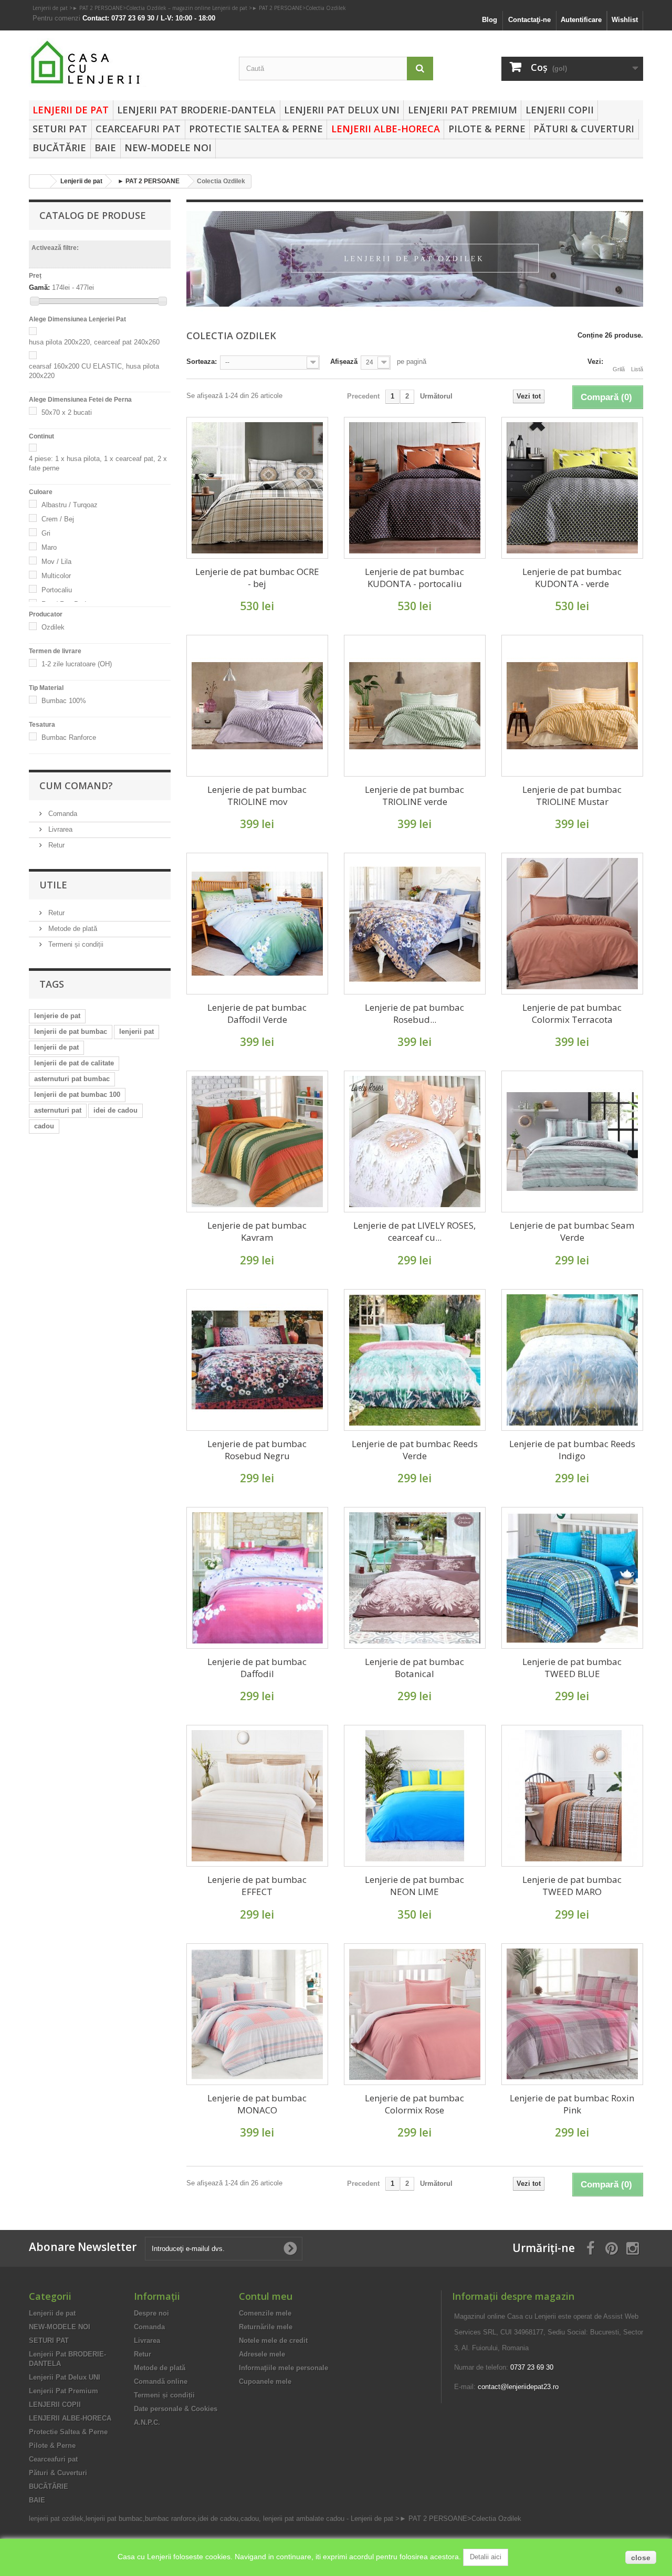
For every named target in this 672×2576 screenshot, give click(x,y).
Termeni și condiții (75, 944)
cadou (44, 1126)
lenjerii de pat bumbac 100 (77, 1095)
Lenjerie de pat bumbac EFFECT (257, 1886)
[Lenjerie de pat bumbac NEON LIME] (415, 1796)
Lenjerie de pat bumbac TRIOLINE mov (257, 795)
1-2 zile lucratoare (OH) (77, 664)
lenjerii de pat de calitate (74, 1063)
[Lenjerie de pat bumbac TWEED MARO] (572, 1796)
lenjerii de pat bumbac (71, 1032)
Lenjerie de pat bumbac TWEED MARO (572, 1886)
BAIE (105, 148)
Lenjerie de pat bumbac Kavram (257, 1231)
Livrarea (59, 829)
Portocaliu (57, 590)
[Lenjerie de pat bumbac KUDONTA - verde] (572, 488)
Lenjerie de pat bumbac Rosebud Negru (257, 1450)
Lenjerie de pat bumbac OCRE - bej (257, 578)
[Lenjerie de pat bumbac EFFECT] (257, 1796)
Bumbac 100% (64, 701)
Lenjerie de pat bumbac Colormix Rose (414, 2104)
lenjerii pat (136, 1032)
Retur (55, 845)
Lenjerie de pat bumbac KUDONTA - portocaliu (414, 578)
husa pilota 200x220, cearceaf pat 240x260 (94, 342)
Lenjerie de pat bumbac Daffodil (257, 1668)
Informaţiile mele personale (283, 2368)
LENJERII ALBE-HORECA (386, 129)
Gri (46, 533)
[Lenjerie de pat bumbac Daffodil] (257, 1578)
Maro (49, 547)
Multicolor (56, 576)
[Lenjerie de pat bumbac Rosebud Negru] (257, 1360)
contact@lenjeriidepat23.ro (518, 2387)
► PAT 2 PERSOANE (98, 8)
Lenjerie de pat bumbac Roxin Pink (572, 2104)
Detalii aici (486, 2557)
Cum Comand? (76, 786)
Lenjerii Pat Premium (463, 110)
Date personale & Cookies (176, 2409)
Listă (637, 369)
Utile (53, 885)
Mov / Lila (56, 562)
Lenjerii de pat (51, 8)
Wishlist (625, 20)
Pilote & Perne (487, 129)
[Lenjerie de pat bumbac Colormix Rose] (415, 2014)
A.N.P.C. (147, 2422)
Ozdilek (53, 627)
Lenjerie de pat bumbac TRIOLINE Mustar (572, 795)
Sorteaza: (202, 362)
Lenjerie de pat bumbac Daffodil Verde (257, 1013)
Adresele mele (262, 2354)
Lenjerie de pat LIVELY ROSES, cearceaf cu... (414, 1231)
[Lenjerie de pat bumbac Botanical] (415, 1578)
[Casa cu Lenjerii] (126, 63)
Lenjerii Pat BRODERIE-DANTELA (196, 110)
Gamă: (39, 287)
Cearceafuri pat (138, 129)
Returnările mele (266, 2327)
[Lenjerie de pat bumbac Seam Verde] (572, 1142)
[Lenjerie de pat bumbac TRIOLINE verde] (415, 706)
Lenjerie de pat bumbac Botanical (414, 1668)
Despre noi (151, 2313)
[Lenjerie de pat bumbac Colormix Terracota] (572, 924)
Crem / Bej (58, 519)
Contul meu (266, 2296)
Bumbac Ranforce (69, 737)
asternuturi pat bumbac (72, 1079)
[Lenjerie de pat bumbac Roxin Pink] (572, 2014)
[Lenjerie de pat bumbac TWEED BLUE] (572, 1578)
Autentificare (581, 20)
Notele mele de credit (273, 2341)
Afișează (344, 362)
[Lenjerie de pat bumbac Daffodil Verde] (257, 924)
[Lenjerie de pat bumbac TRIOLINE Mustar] (572, 706)
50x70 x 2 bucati (67, 412)
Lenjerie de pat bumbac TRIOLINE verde (414, 795)
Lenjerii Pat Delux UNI (342, 110)
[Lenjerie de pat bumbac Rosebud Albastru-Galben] (415, 924)
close (641, 2558)
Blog (490, 20)
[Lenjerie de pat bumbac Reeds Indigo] (572, 1360)
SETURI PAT (60, 129)
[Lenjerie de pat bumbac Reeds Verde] (415, 1360)
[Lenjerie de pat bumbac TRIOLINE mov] (257, 706)
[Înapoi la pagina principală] (40, 181)
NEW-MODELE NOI (168, 148)
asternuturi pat (58, 1110)
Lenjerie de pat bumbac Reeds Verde (415, 1450)
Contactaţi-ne (529, 20)
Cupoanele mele (265, 2381)
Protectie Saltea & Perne (256, 129)
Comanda (62, 814)
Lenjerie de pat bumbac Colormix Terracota (572, 1013)
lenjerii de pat (56, 1047)
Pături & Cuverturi (584, 129)
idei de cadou (115, 1110)
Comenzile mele (265, 2313)
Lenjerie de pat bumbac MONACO (257, 2104)
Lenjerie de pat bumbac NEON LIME (414, 1886)
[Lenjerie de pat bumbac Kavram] (257, 1142)
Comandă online (161, 2381)
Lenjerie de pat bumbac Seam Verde (572, 1231)
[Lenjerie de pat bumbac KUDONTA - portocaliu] (415, 488)
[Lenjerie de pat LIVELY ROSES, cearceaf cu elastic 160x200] (415, 1142)
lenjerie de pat (57, 1016)
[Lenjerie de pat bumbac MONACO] (257, 2014)
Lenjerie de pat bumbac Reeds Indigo (572, 1450)
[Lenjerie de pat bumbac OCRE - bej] (257, 488)
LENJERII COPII (560, 110)
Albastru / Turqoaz (70, 505)
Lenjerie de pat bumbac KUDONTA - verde (572, 578)
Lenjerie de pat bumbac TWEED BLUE (572, 1668)
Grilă (619, 369)
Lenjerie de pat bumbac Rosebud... (414, 1013)
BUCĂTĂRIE (59, 148)
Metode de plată (72, 929)
